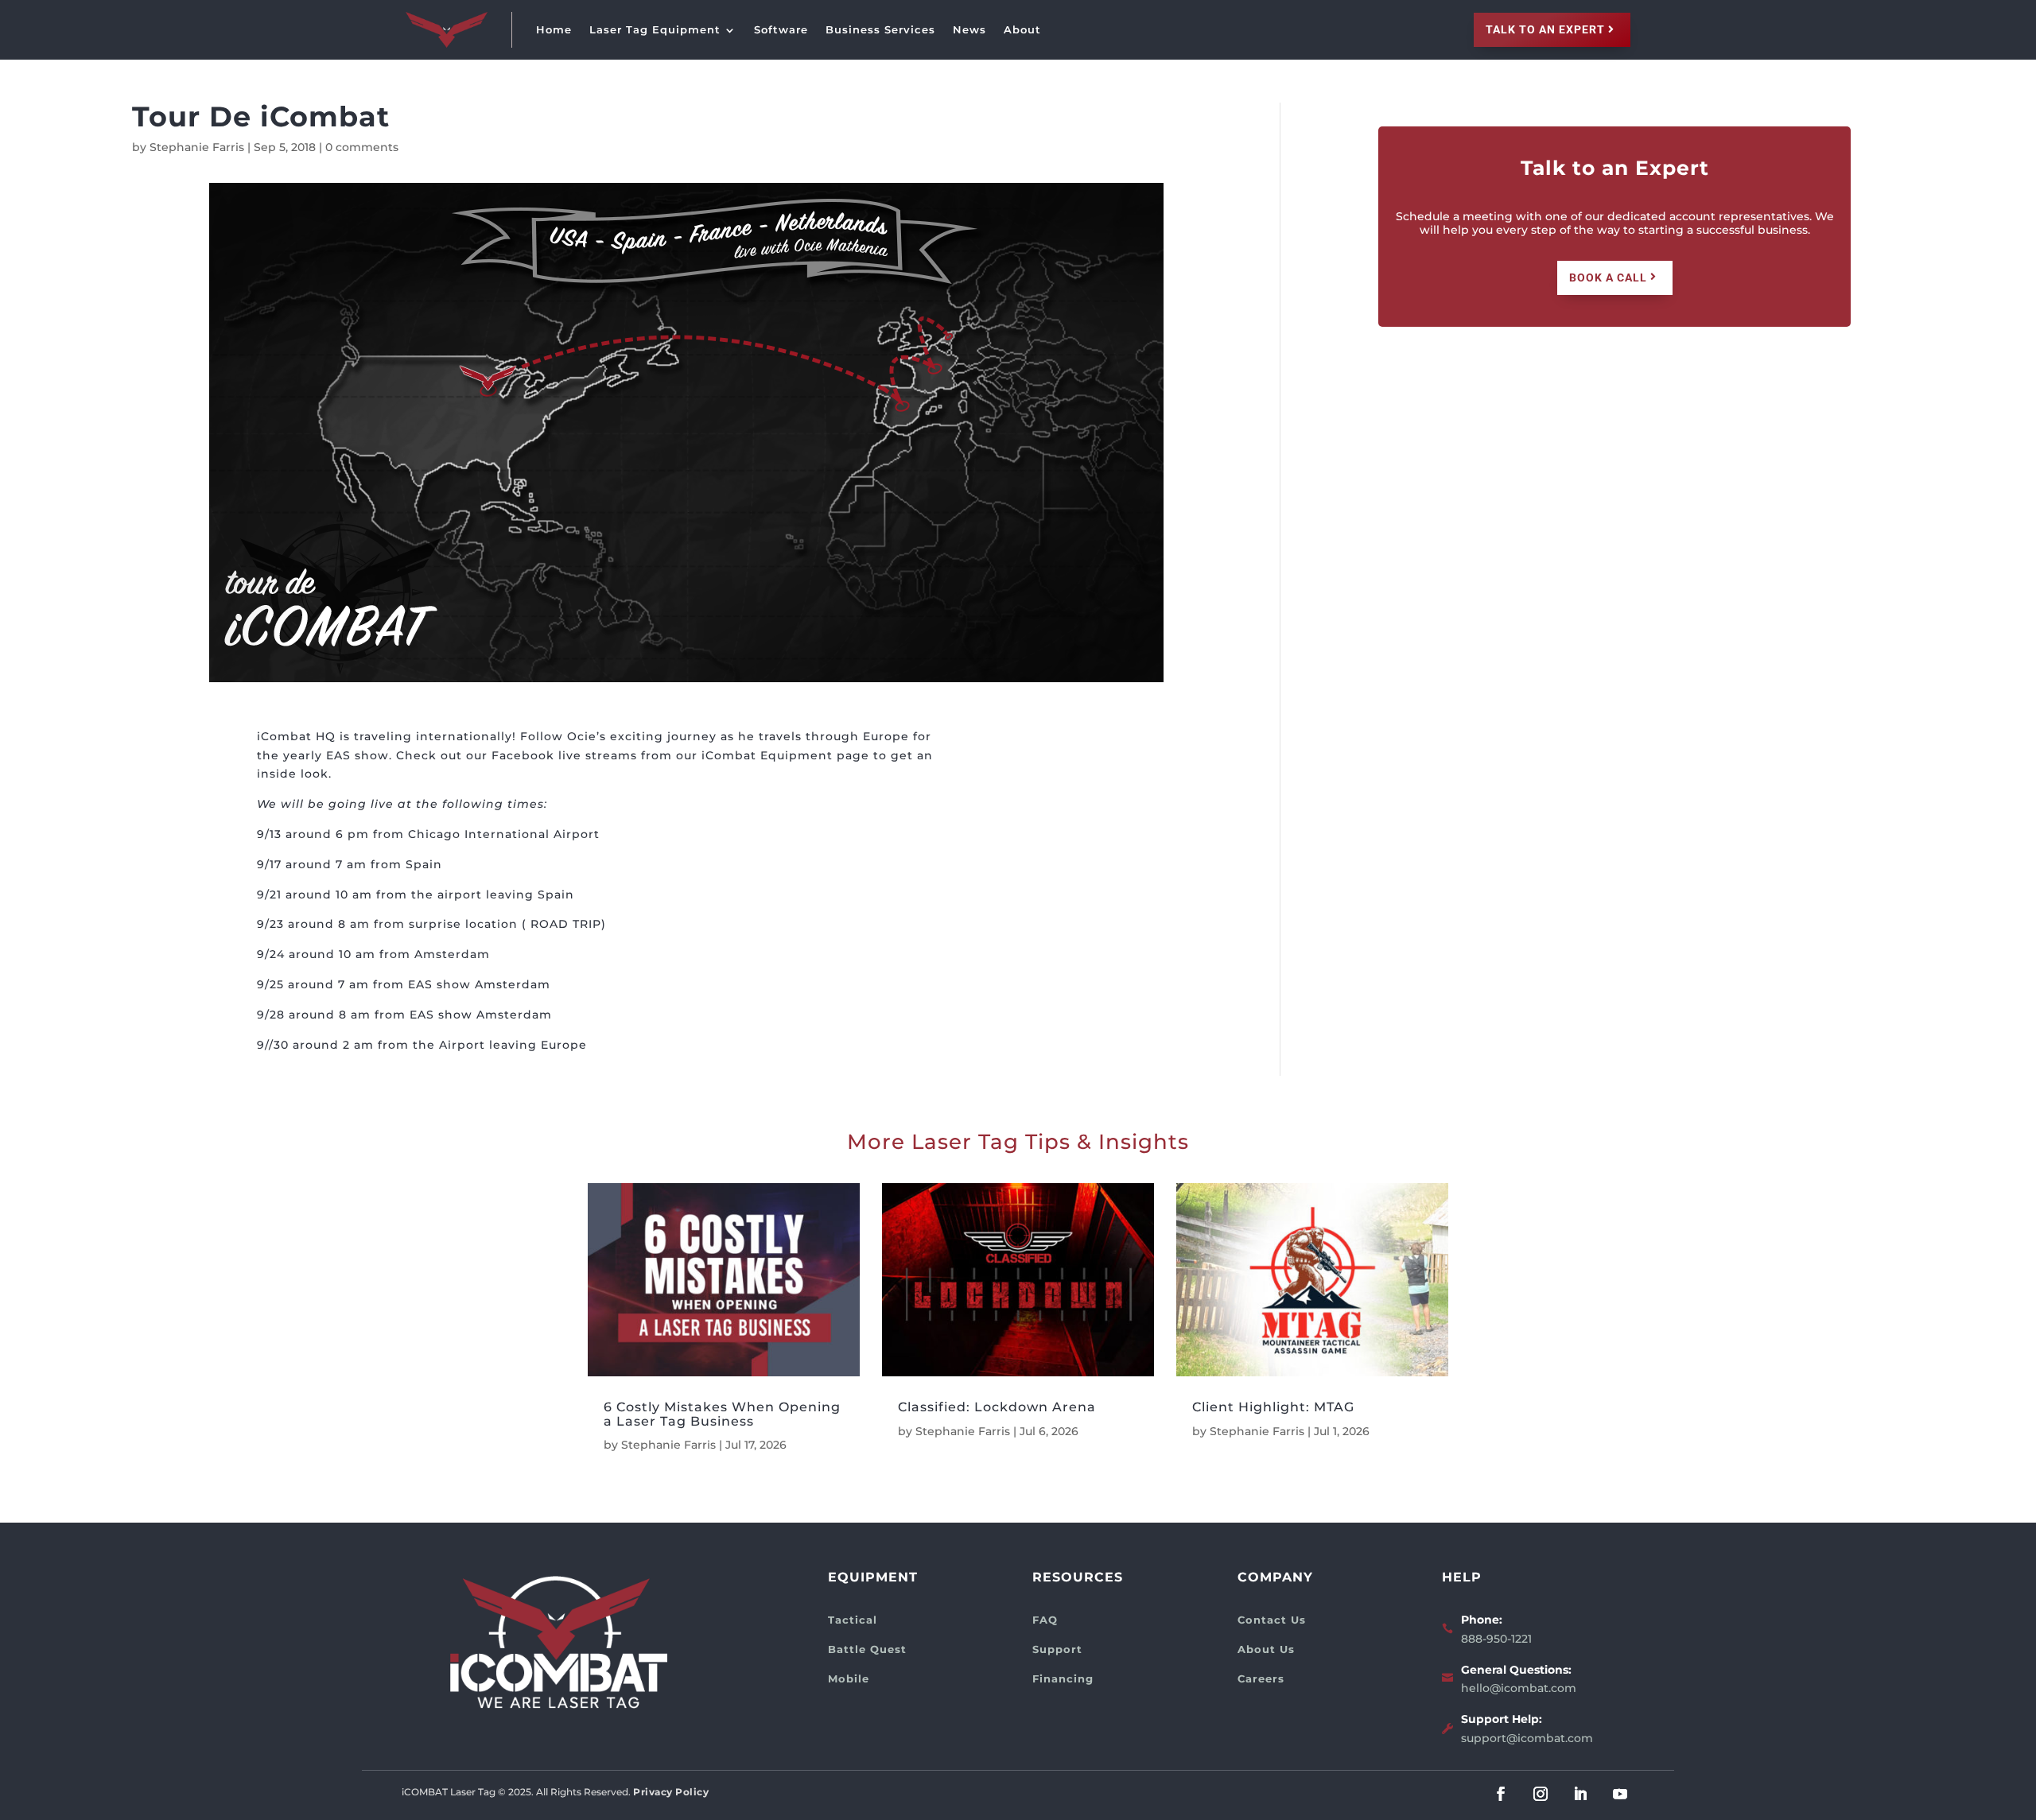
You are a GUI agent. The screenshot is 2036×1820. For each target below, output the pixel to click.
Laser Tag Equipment (655, 29)
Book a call (1608, 277)
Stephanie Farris (197, 147)
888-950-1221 (1496, 1639)
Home (554, 29)
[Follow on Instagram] (1541, 1794)
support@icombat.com (1527, 1738)
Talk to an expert (1545, 29)
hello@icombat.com (1519, 1688)
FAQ (1045, 1620)
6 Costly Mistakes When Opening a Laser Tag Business (722, 1414)
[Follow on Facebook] (1501, 1794)
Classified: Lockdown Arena (997, 1407)
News (969, 29)
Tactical (853, 1620)
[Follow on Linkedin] (1580, 1794)
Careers (1261, 1678)
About (1022, 29)
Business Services (880, 29)
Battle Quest (867, 1649)
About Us (1266, 1649)
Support (1057, 1649)
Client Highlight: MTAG (1273, 1407)
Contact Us (1272, 1620)
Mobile (849, 1678)
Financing (1063, 1678)
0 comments (362, 147)
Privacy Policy (671, 1792)
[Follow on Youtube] (1620, 1794)
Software (781, 29)
